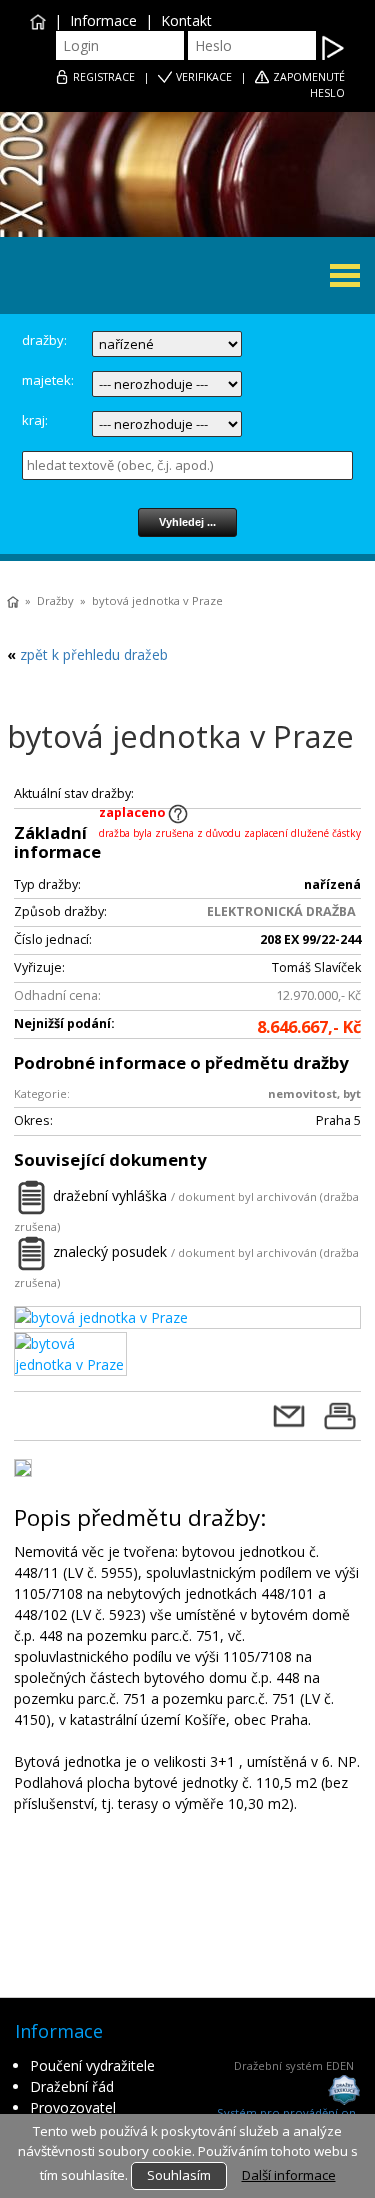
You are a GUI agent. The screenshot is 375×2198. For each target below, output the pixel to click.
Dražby (55, 600)
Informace (103, 20)
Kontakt (186, 20)
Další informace (289, 2175)
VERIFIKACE (204, 77)
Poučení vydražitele (92, 2065)
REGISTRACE (104, 77)
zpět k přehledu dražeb (94, 654)
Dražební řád (72, 2086)
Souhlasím (179, 2175)
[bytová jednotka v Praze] (187, 1317)
